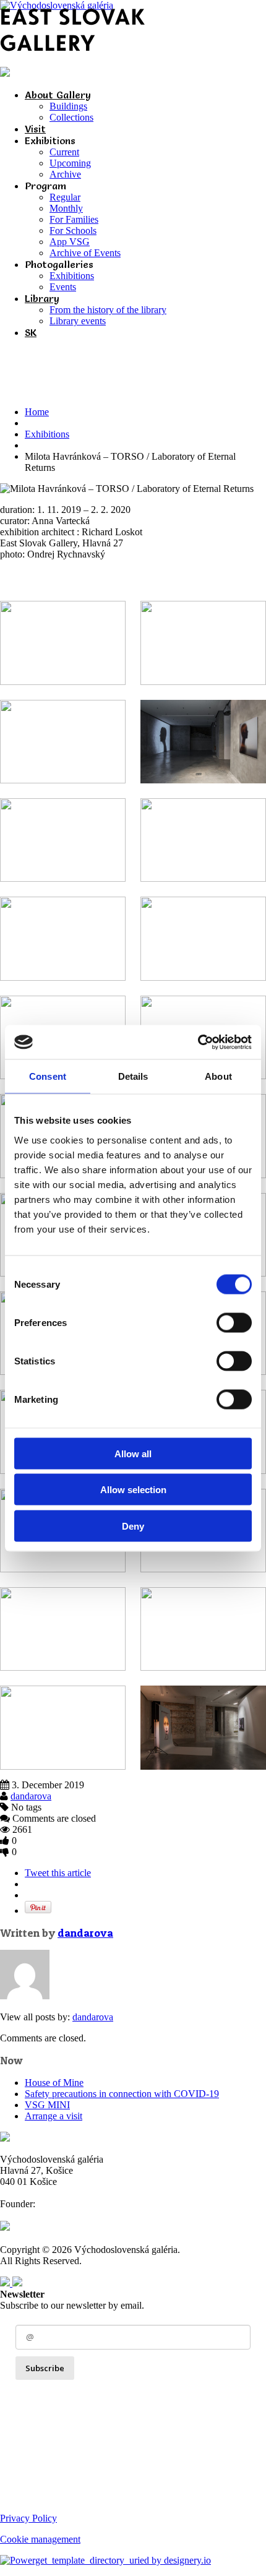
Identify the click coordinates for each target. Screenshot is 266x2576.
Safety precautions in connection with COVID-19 (122, 2094)
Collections (71, 117)
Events (63, 287)
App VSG (70, 242)
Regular (65, 197)
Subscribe (45, 2368)
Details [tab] (133, 1076)
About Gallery (58, 95)
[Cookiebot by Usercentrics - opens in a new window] (198, 1042)
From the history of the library (108, 310)
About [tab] (218, 1076)
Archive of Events (85, 253)
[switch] (234, 1322)
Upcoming (70, 163)
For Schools (73, 230)
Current (64, 152)
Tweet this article (58, 1873)
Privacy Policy (28, 2518)
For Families (74, 219)
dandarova (31, 1796)
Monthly (66, 208)
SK (31, 332)
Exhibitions (72, 276)
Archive (65, 174)
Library (42, 298)
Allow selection (133, 1490)
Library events (78, 321)
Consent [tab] (48, 1076)
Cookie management (40, 2539)
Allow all (133, 1453)
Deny (133, 1526)
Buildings (68, 106)
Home (37, 412)
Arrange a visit (54, 2116)
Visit (35, 129)
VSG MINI (47, 2105)
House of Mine (54, 2083)
